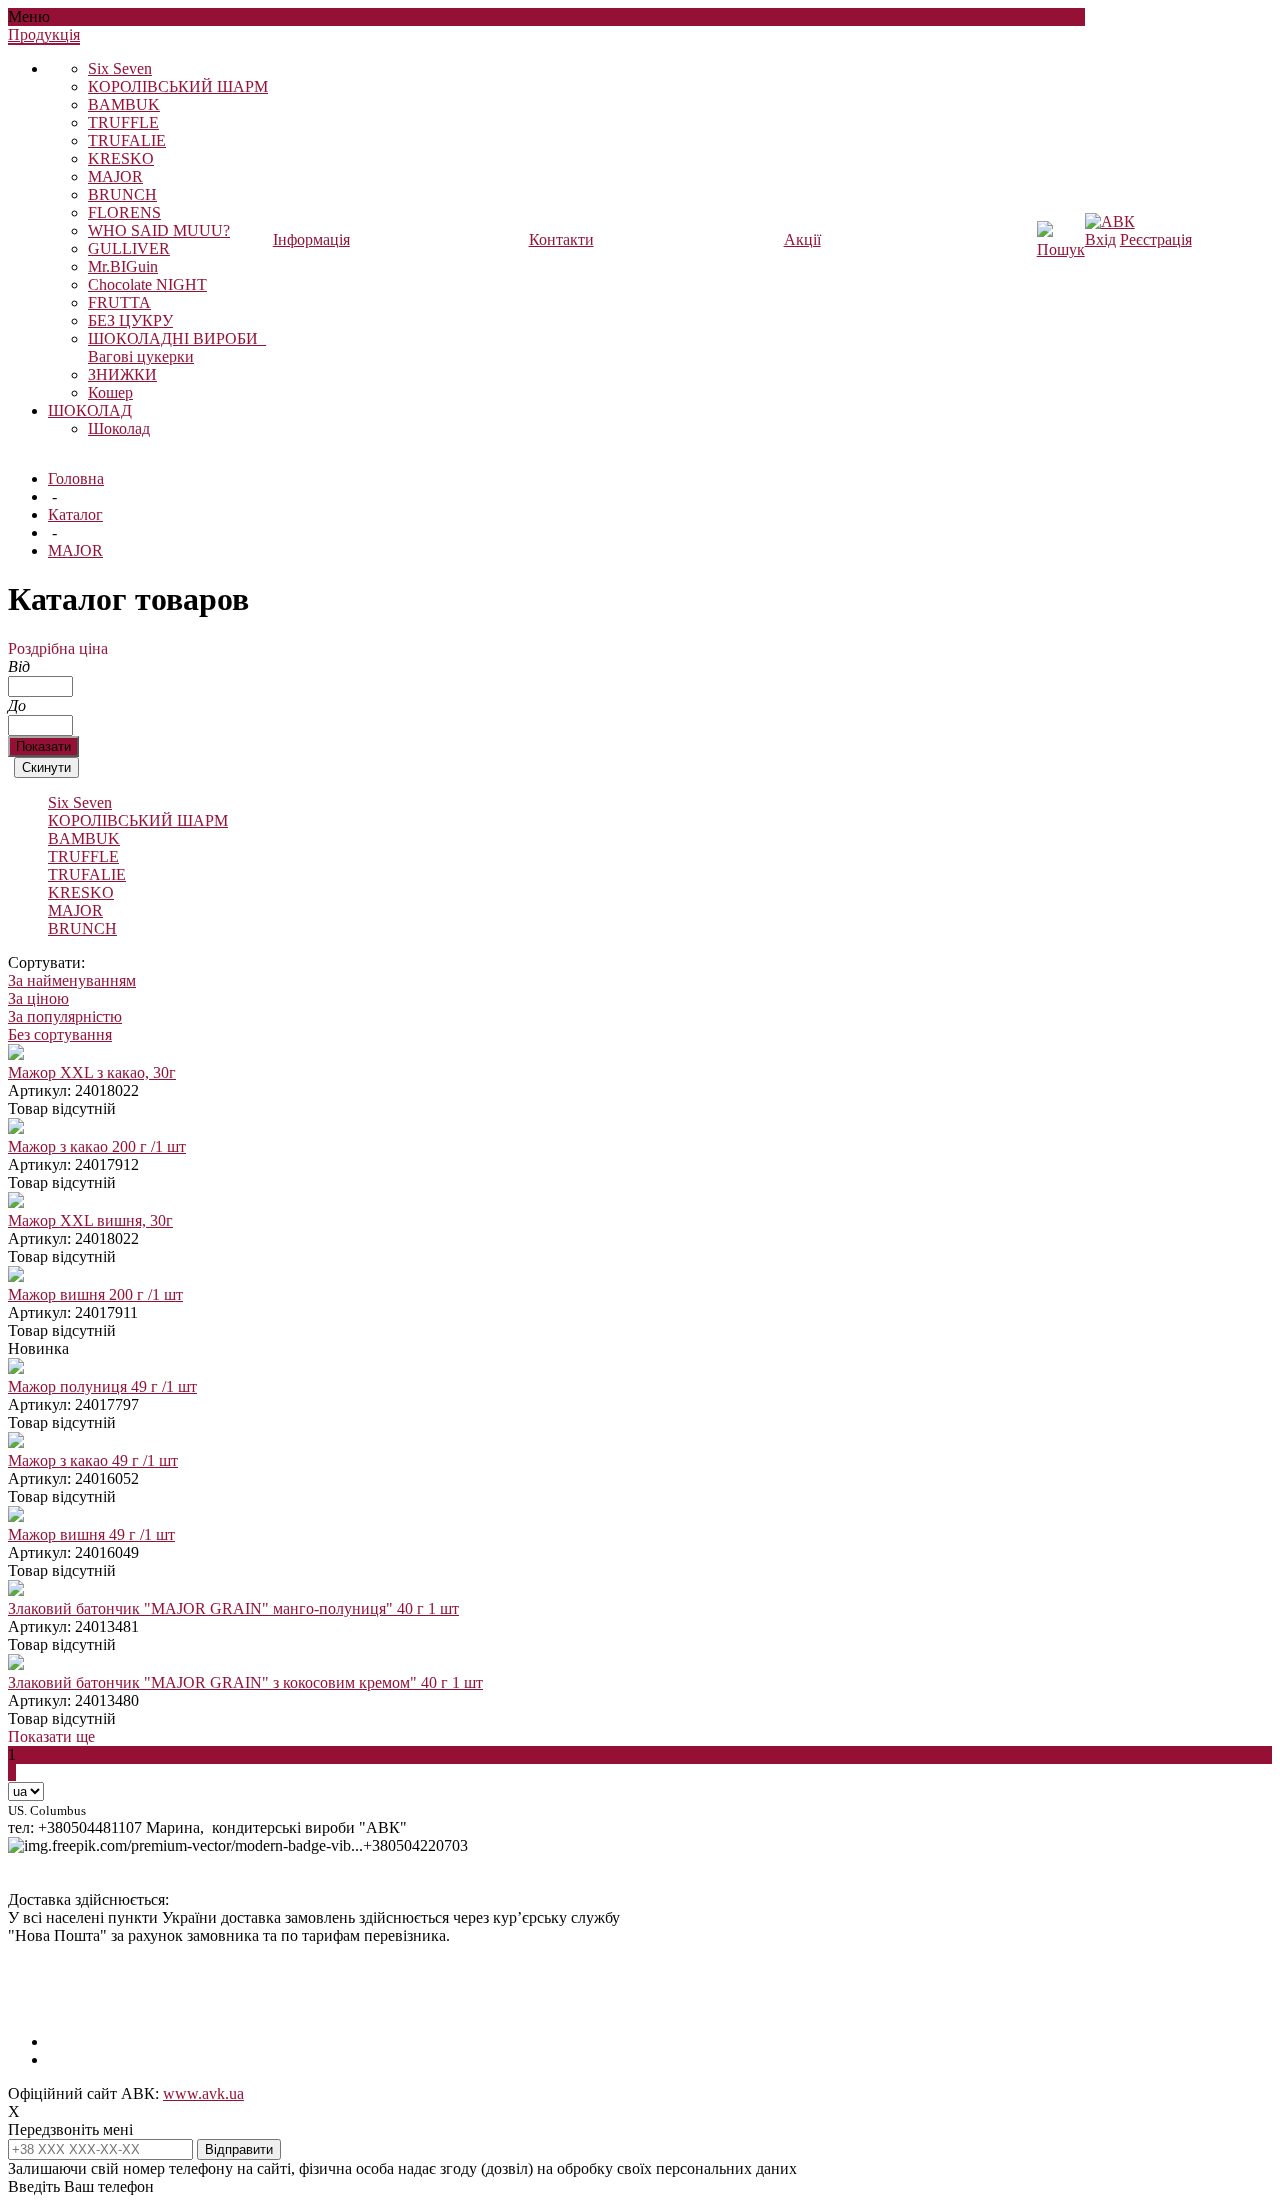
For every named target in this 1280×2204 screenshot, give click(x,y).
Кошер (110, 392)
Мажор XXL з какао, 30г (92, 1072)
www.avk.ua (203, 2093)
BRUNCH (122, 194)
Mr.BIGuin (123, 266)
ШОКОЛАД (90, 410)
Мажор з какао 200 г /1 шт (97, 1146)
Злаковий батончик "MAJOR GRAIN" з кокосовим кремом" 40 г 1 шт (245, 1682)
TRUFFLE (123, 122)
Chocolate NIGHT (147, 284)
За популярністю (65, 1016)
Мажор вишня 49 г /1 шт (91, 1534)
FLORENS (124, 212)
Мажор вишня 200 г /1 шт (95, 1294)
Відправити (239, 2149)
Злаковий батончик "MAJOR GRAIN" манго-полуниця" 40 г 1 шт (233, 1608)
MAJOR (115, 176)
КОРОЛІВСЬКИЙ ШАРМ (178, 86)
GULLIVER (129, 248)
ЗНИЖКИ (122, 374)
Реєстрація (1156, 239)
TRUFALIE (127, 140)
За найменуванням (72, 980)
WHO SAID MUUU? (159, 230)
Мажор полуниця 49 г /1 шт (102, 1386)
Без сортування (60, 1034)
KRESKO (121, 158)
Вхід (1100, 239)
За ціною (38, 998)
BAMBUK (124, 104)
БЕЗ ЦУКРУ (130, 320)
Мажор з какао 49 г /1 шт (93, 1460)
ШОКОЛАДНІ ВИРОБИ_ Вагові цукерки (177, 347)
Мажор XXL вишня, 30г (90, 1220)
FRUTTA (119, 302)
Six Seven (120, 68)
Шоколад (119, 428)
